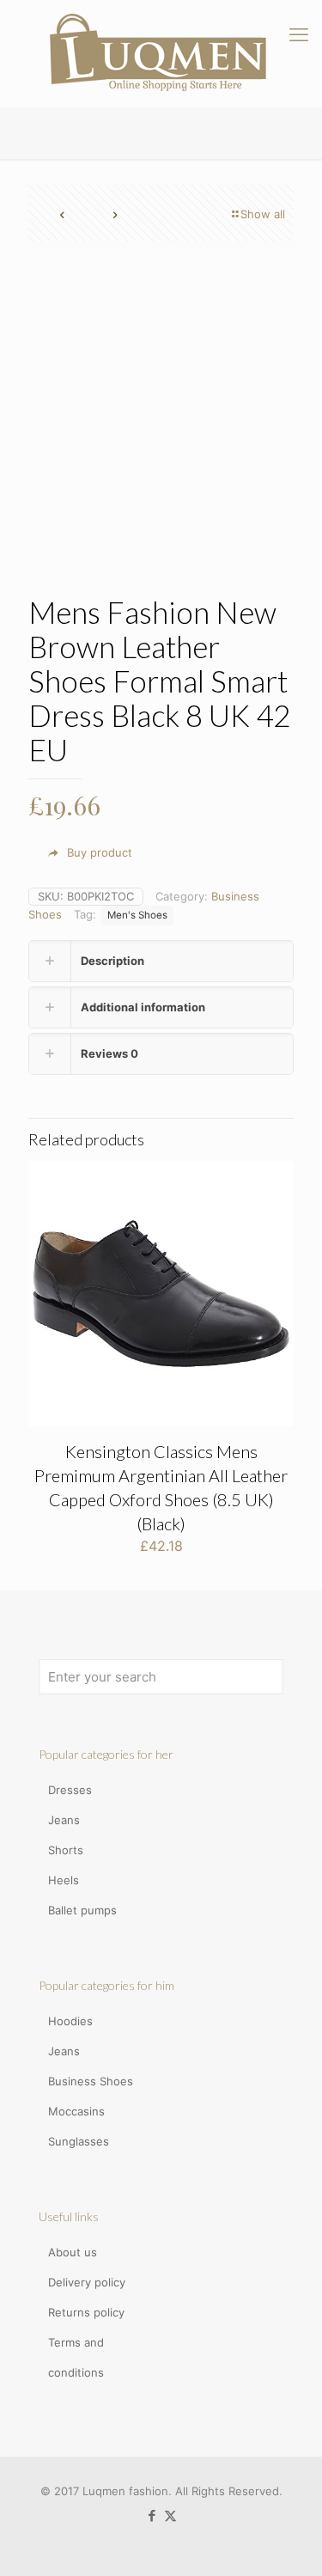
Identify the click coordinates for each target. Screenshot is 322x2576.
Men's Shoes (137, 915)
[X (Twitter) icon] (170, 2515)
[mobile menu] (299, 34)
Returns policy (86, 2312)
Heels (64, 1880)
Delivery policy (87, 2282)
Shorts (66, 1850)
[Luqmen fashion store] (161, 53)
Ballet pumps (82, 1910)
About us (73, 2252)
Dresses (70, 1790)
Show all (263, 214)
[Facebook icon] (152, 2515)
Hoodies (70, 2021)
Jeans (64, 1820)
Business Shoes (91, 2081)
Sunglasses (79, 2141)
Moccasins (76, 2111)
